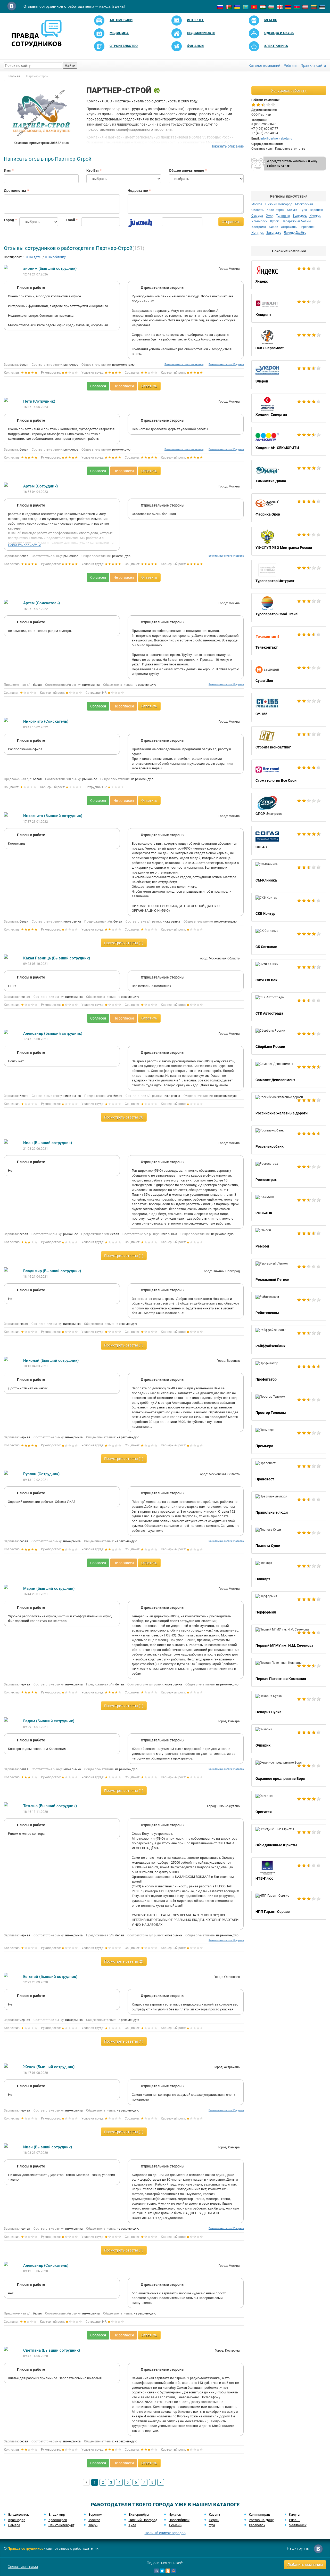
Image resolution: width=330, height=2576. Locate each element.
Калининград (259, 2514)
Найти (70, 66)
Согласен (98, 386)
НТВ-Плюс (289, 1872)
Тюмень (175, 2525)
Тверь (93, 2525)
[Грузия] (280, 7)
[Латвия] (305, 7)
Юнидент (289, 308)
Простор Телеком (289, 1406)
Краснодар (17, 2520)
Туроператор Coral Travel (289, 608)
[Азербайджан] (297, 7)
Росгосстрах (289, 1173)
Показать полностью (25, 545)
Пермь (214, 2520)
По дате (34, 257)
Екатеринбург (139, 2514)
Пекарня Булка (289, 1706)
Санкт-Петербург (61, 2525)
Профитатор (289, 1373)
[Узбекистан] (271, 7)
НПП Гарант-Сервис (289, 1905)
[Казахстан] (246, 7)
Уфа (212, 2525)
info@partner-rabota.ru (276, 138)
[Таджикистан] (263, 7)
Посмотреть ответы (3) (124, 1117)
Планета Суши (289, 1539)
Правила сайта (313, 66)
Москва (94, 2520)
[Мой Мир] (174, 2571)
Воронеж (95, 2514)
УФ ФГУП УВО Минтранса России (289, 541)
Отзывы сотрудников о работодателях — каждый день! (74, 6)
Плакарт (289, 1572)
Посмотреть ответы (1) (124, 943)
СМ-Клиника (289, 874)
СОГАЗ (289, 841)
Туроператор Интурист (289, 574)
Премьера (289, 1439)
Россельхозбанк (289, 1140)
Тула (132, 2525)
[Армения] (288, 7)
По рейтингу (56, 257)
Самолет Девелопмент (289, 1073)
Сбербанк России (289, 1040)
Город (8, 220)
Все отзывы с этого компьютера (184, 364)
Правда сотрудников (26, 2548)
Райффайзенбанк (289, 1340)
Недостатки (138, 191)
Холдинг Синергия (289, 408)
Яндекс (289, 275)
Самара (14, 2525)
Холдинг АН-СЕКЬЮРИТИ (289, 441)
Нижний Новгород (143, 2520)
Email (70, 220)
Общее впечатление (187, 170)
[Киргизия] (254, 7)
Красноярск (58, 2520)
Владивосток (19, 2514)
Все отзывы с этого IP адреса (226, 364)
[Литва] (314, 7)
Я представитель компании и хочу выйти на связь (292, 163)
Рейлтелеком (289, 1306)
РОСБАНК (289, 1207)
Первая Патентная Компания (289, 1672)
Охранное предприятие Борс (289, 1772)
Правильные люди (289, 1506)
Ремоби (289, 1240)
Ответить (149, 386)
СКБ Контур (289, 907)
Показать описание (227, 146)
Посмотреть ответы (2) (124, 1961)
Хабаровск (257, 2525)
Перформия (289, 1606)
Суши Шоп (289, 674)
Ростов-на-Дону (261, 2520)
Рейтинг (290, 66)
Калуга (294, 2514)
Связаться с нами (23, 2567)
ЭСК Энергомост (289, 341)
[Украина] (237, 7)
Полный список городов (165, 2533)
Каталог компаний (264, 66)
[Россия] (220, 7)
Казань (214, 2514)
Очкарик (289, 1739)
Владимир (57, 2514)
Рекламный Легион (289, 1273)
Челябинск (298, 2525)
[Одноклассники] (168, 2571)
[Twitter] (162, 2571)
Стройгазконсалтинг (289, 741)
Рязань (295, 2520)
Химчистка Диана (289, 475)
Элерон (289, 375)
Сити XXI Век (289, 974)
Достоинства (15, 191)
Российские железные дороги (289, 1107)
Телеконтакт (289, 641)
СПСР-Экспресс (289, 807)
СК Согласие (289, 940)
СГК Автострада (289, 1007)
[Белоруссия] (229, 7)
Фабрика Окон (289, 508)
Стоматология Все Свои (289, 774)
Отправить (231, 222)
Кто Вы (93, 170)
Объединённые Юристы (289, 1839)
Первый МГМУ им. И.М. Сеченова (289, 1639)
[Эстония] (322, 7)
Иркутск (175, 2514)
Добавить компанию (305, 2565)
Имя (8, 170)
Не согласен (124, 386)
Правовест (289, 1473)
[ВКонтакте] (156, 2571)
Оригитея (289, 1805)
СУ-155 (289, 707)
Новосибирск (179, 2520)
